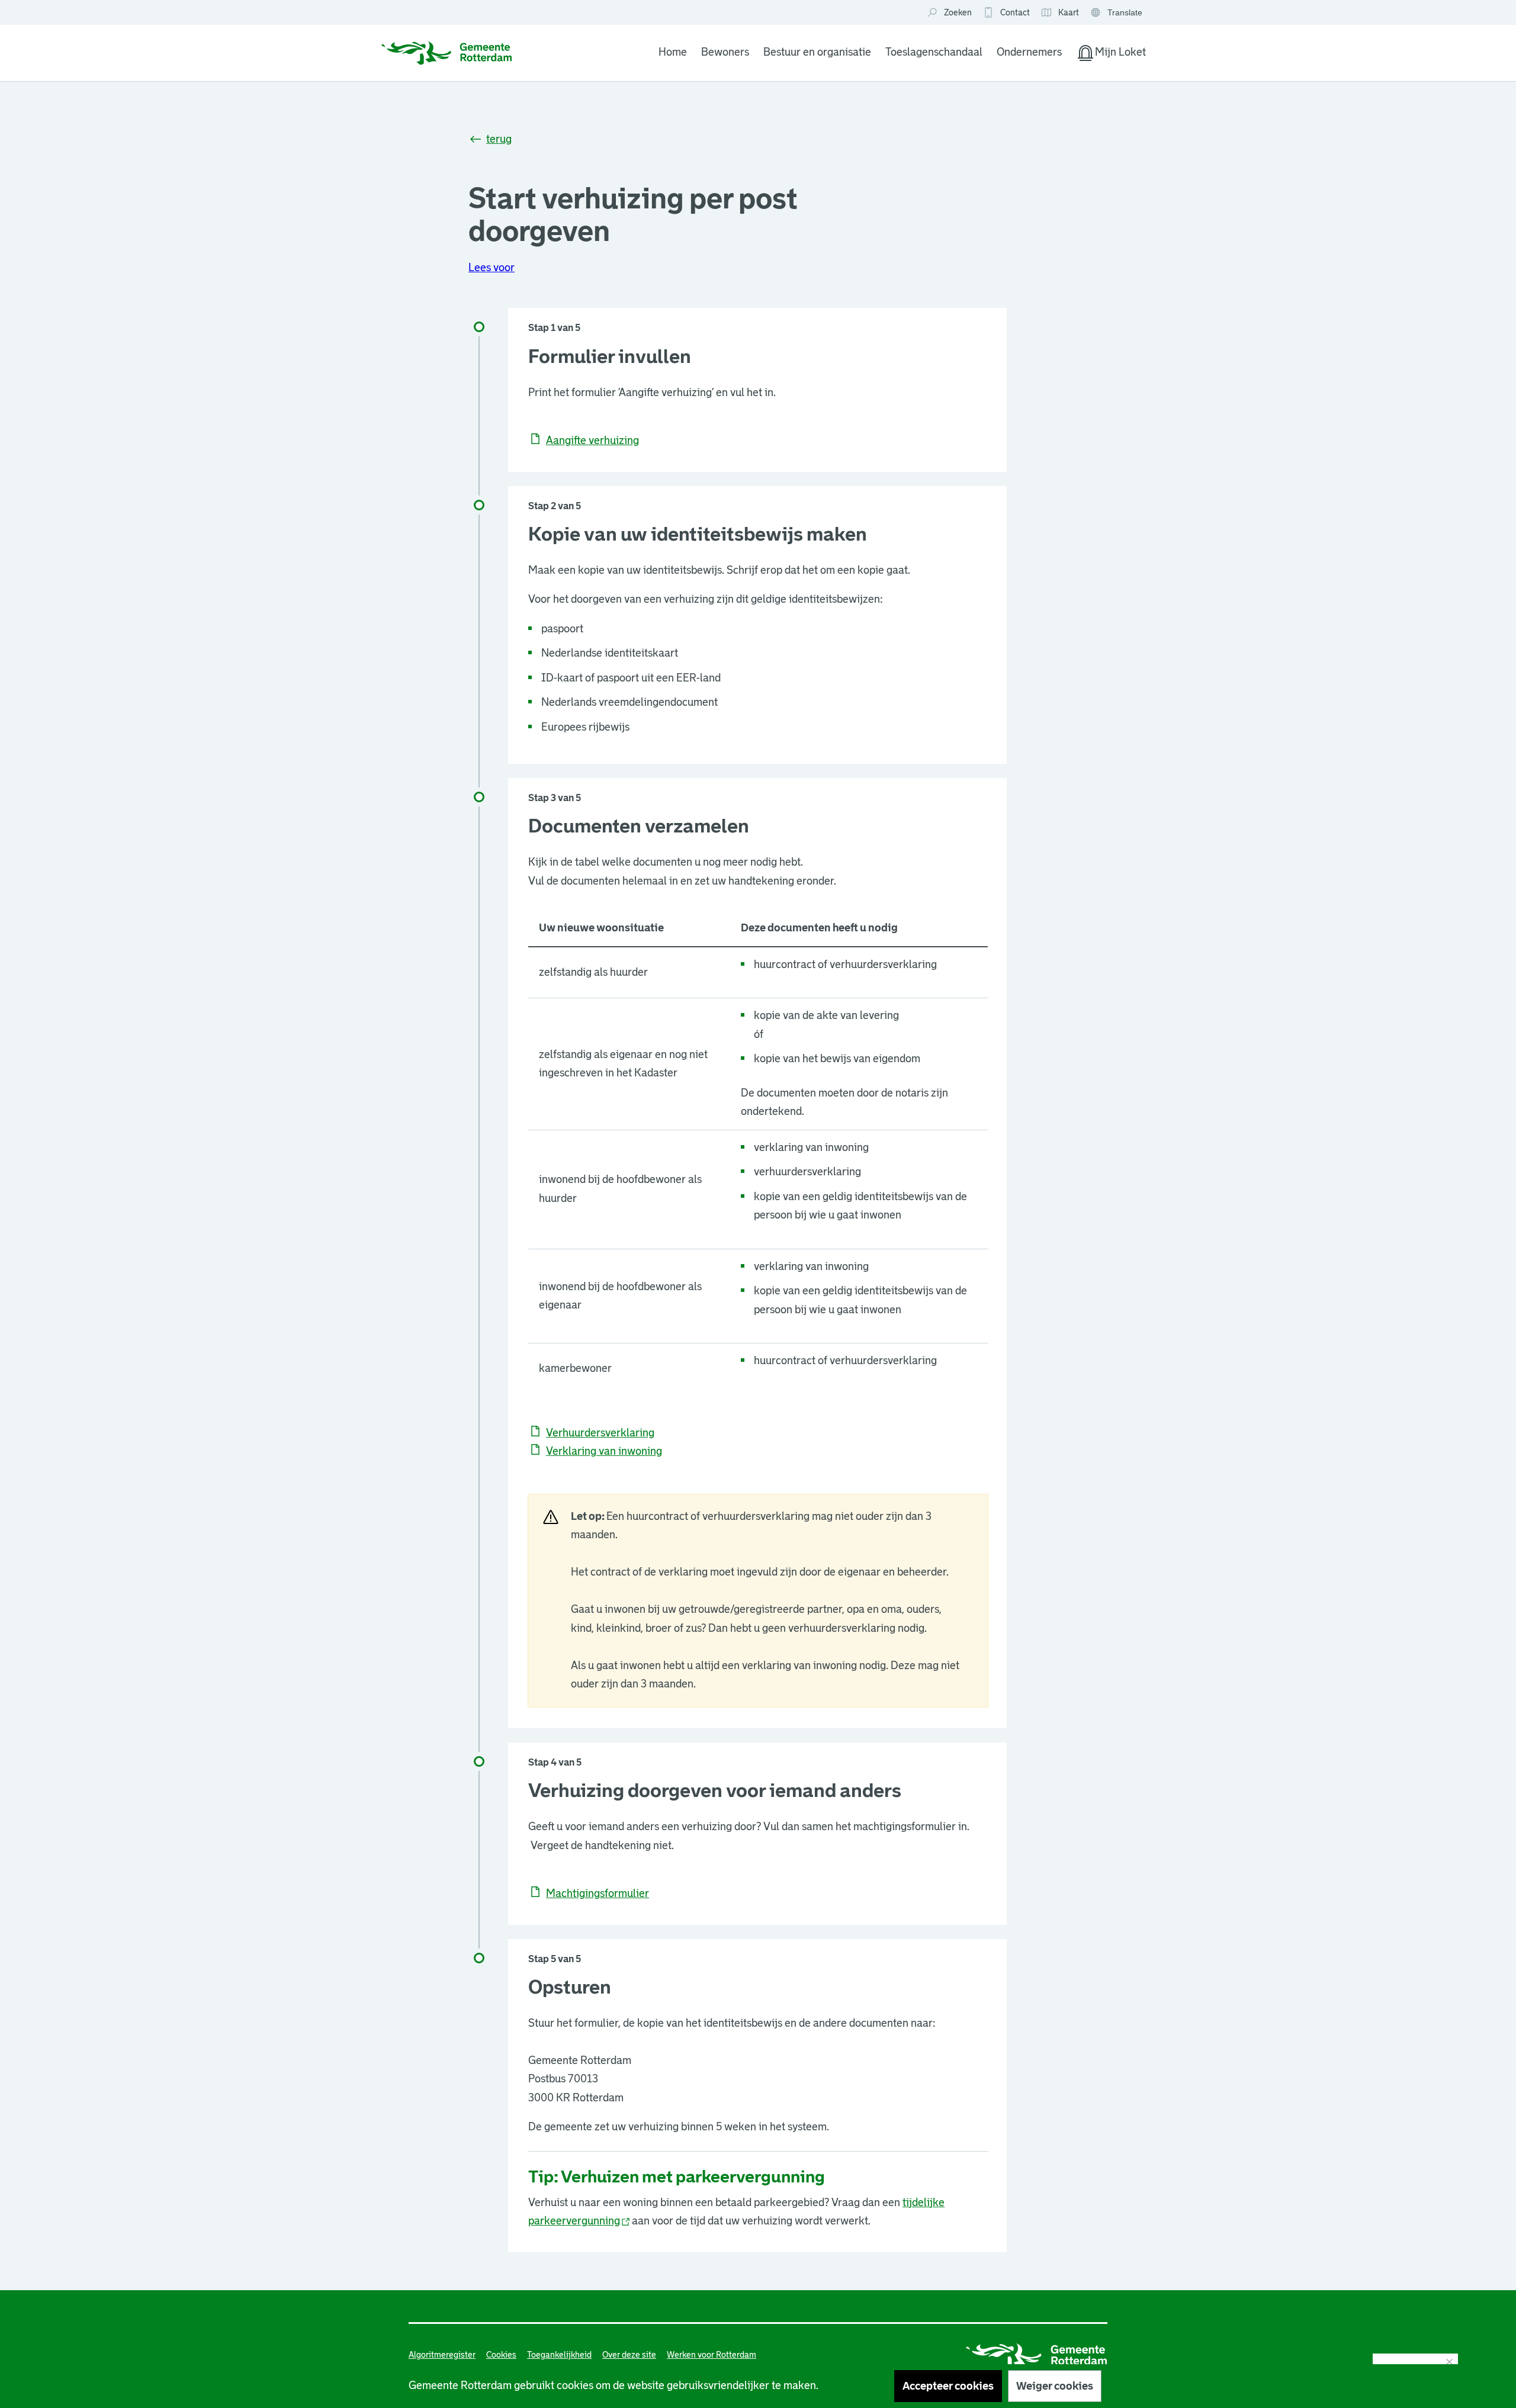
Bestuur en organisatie (817, 52)
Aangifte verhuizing (592, 441)
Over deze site (629, 2355)
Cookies (501, 2355)
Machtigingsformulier (598, 1893)
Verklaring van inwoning (604, 1451)
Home (673, 52)
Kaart (1060, 13)
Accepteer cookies (948, 2386)
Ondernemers (1029, 52)
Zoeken (958, 12)
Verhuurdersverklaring (600, 1433)
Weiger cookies (1055, 2386)
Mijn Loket (1111, 54)
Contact (1015, 12)
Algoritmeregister (442, 2355)
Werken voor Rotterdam (712, 2355)
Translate (1118, 13)
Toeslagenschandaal (934, 52)
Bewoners (725, 52)
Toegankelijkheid (559, 2355)
